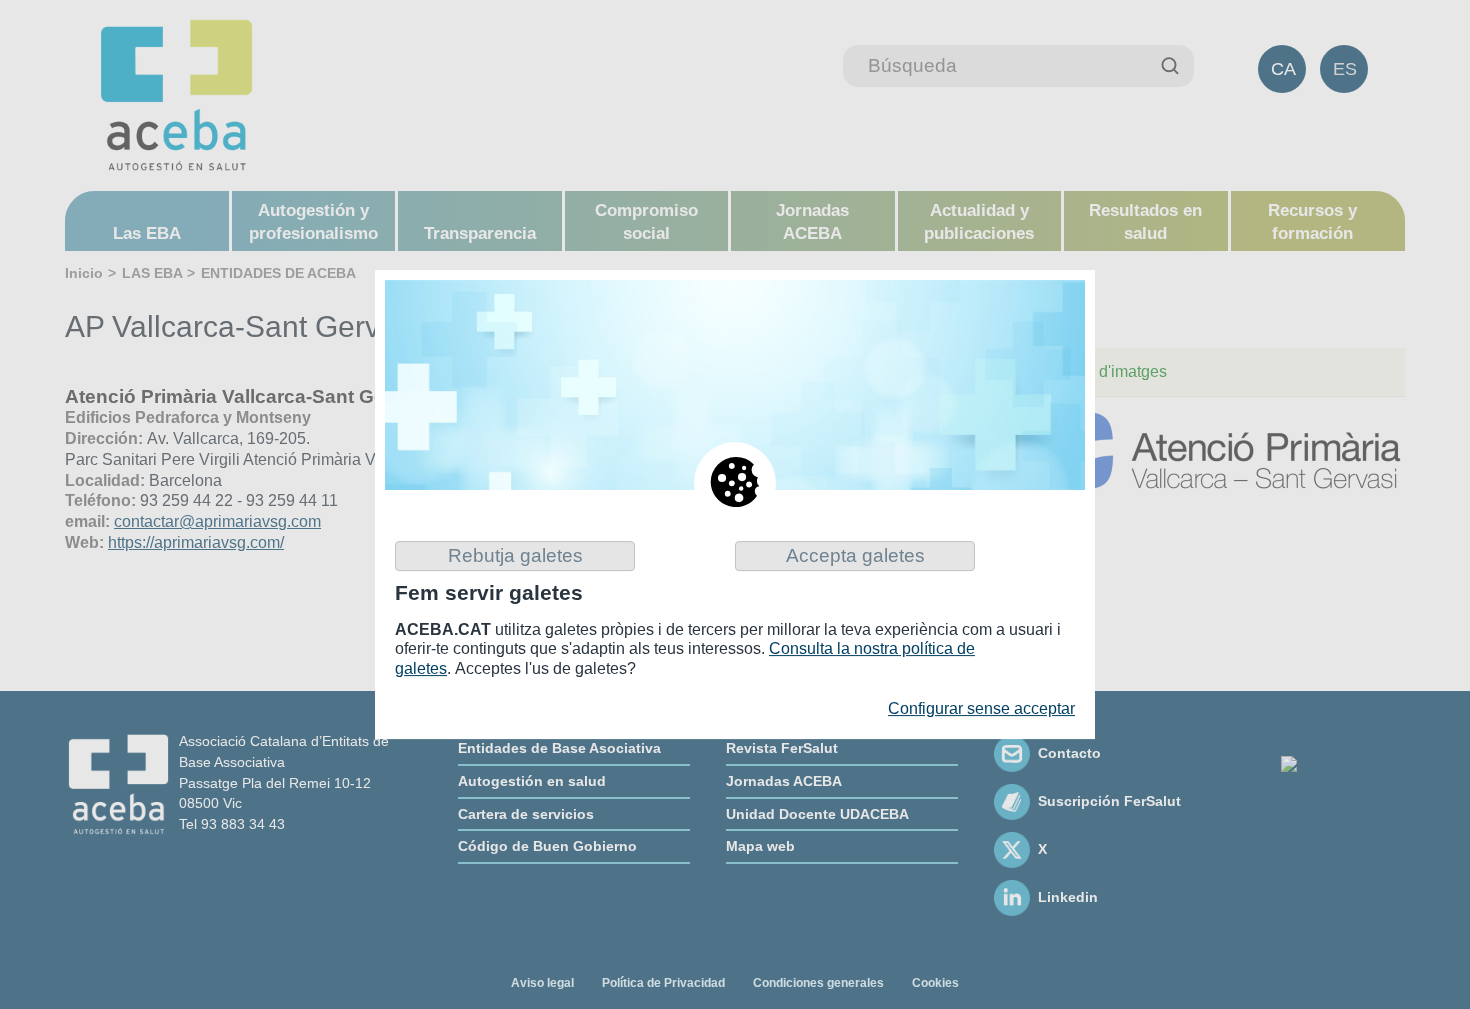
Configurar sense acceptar (981, 708)
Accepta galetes (855, 555)
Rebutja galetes (515, 555)
